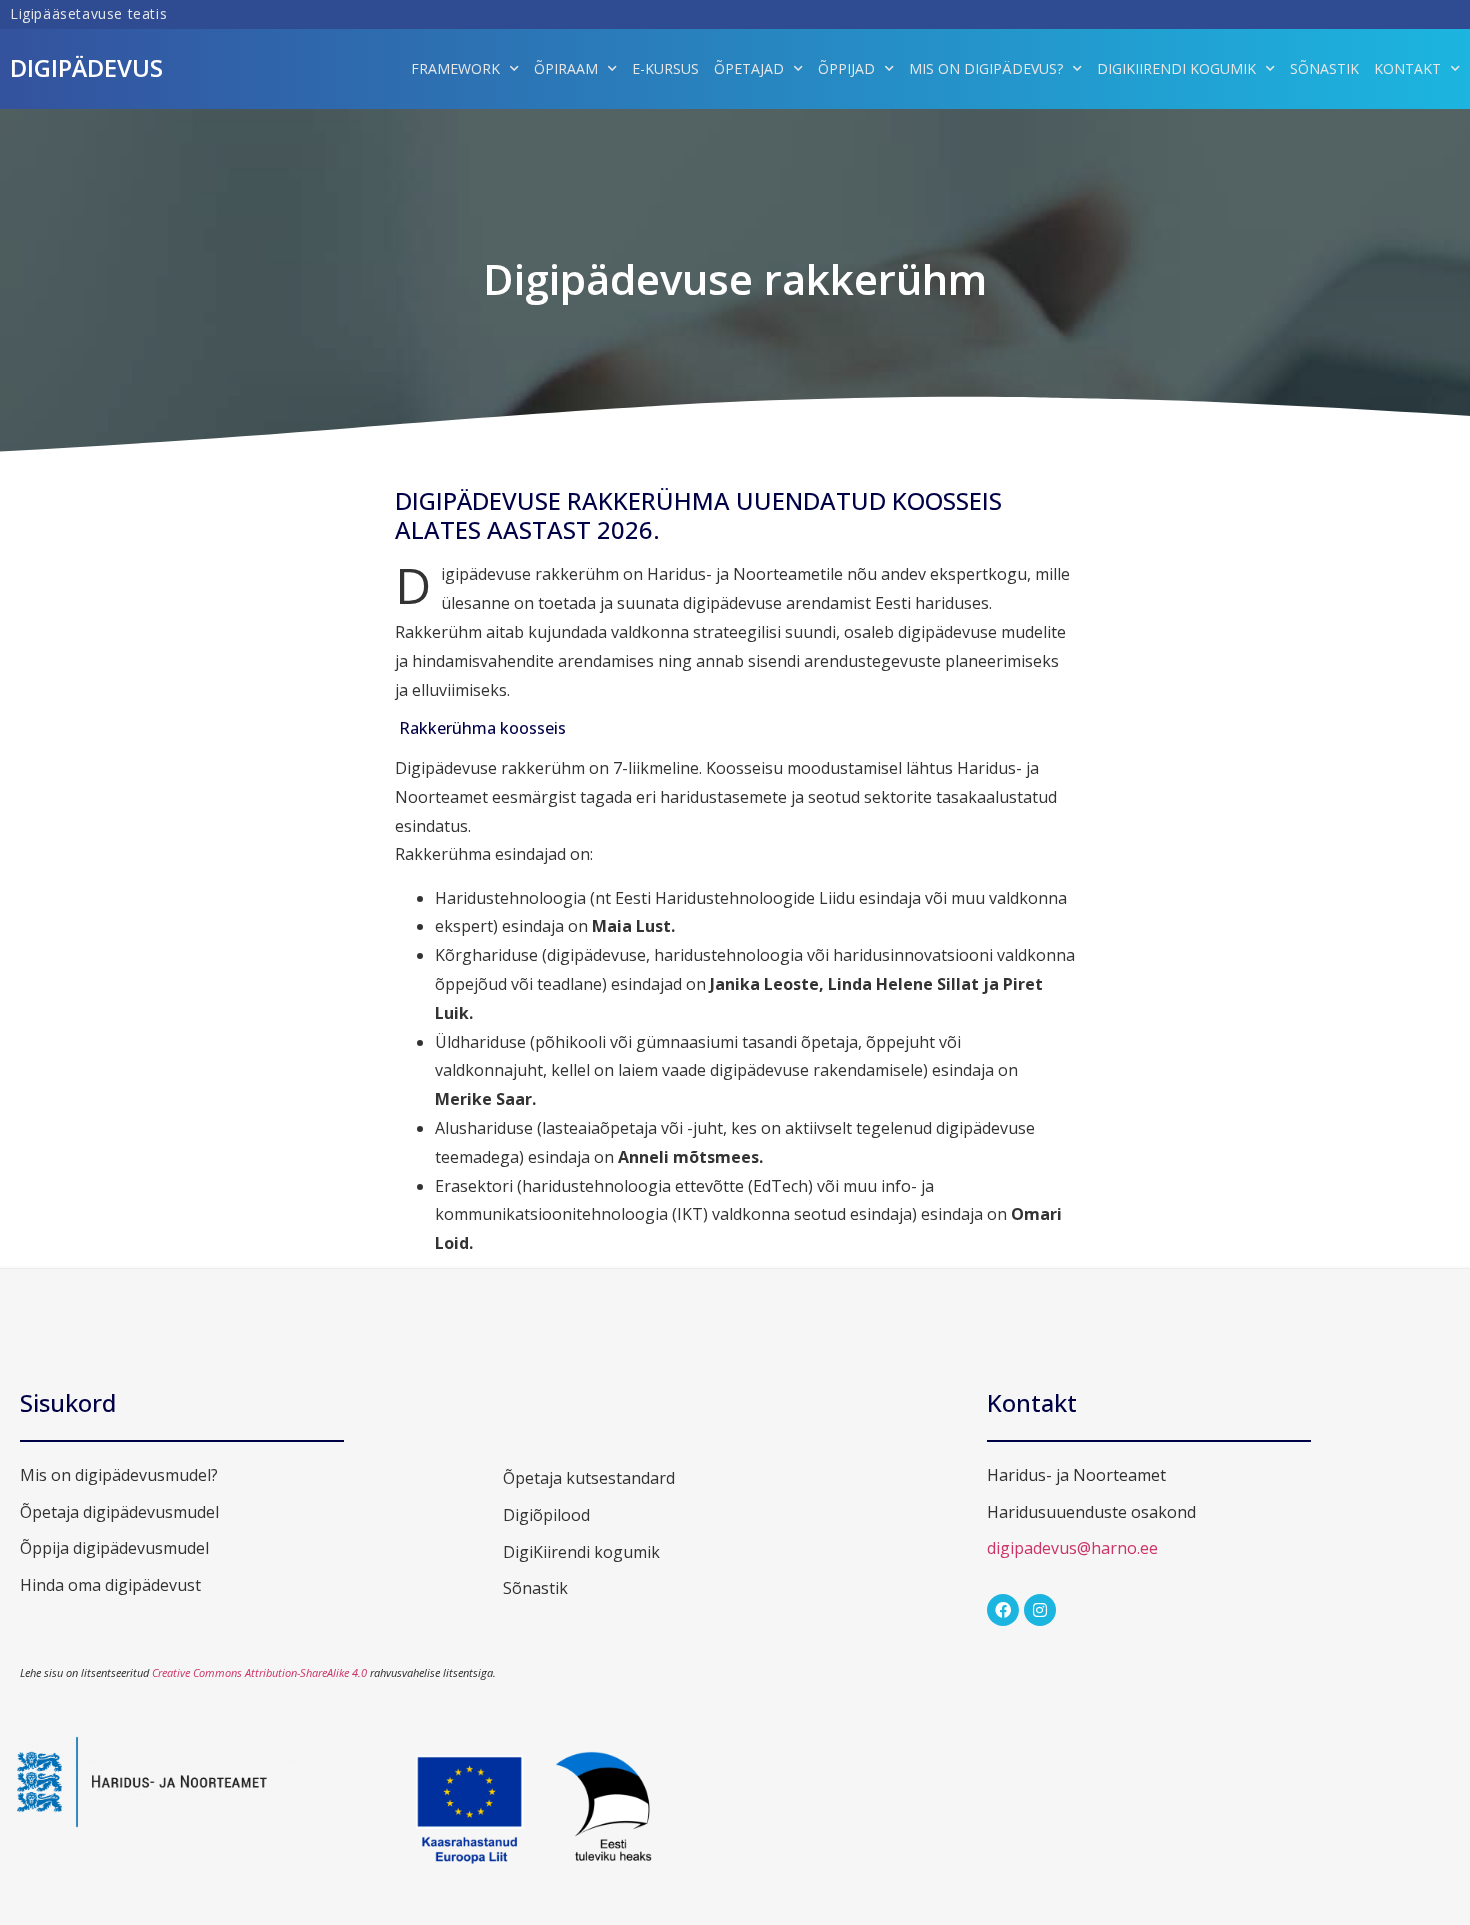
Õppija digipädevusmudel (114, 1548)
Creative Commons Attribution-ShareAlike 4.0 (259, 1672)
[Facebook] (1003, 1610)
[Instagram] (1040, 1610)
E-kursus (665, 68)
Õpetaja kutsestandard (589, 1478)
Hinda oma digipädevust (110, 1585)
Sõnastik (1324, 68)
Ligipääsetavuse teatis (88, 13)
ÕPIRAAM (566, 68)
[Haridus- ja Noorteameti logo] (152, 1836)
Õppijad (846, 68)
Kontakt (1407, 68)
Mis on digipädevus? (986, 68)
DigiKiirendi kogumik (1176, 68)
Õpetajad (749, 68)
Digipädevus (86, 67)
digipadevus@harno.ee (1072, 1548)
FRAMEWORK (455, 68)
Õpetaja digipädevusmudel (119, 1512)
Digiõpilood (546, 1515)
